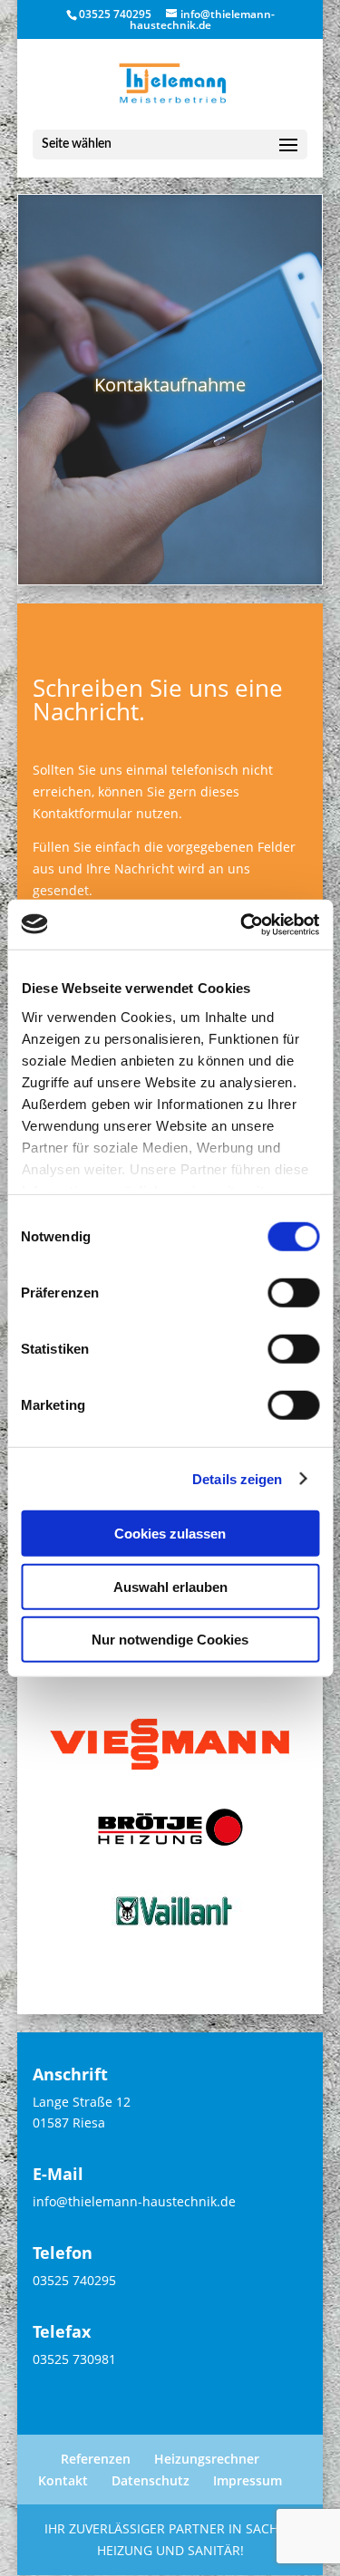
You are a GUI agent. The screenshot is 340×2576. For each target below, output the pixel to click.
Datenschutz (151, 2480)
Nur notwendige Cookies (170, 1640)
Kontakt (63, 2480)
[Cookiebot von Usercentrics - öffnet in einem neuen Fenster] (242, 924)
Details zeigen (237, 1478)
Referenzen (96, 2459)
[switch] (293, 1293)
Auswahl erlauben (170, 1586)
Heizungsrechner (207, 2459)
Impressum (248, 2480)
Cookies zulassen (170, 1534)
